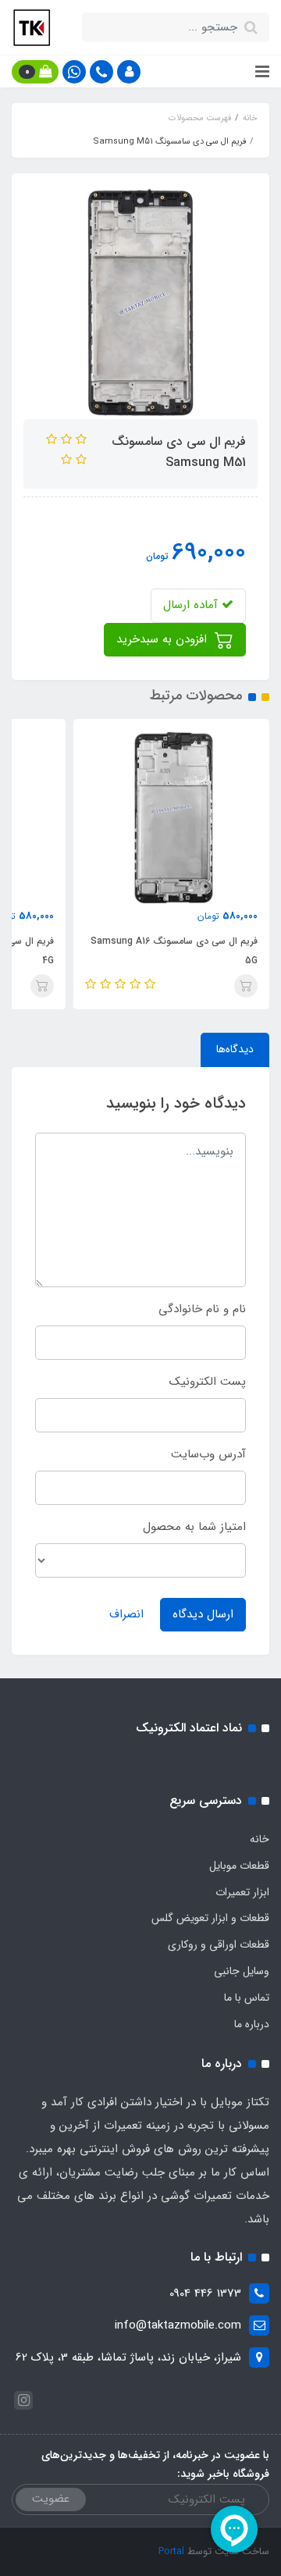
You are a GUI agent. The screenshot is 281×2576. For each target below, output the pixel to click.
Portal (171, 2551)
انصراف (126, 1614)
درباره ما (252, 2024)
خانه (260, 1839)
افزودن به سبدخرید (164, 639)
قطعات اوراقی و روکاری (219, 1944)
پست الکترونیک (208, 1382)
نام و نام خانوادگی (202, 1309)
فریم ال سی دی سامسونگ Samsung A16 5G (174, 951)
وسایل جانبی (242, 1971)
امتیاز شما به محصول (194, 1527)
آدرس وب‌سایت (208, 1454)
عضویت (51, 2499)
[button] (129, 72)
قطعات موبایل (239, 1866)
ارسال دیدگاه (203, 1614)
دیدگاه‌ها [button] (235, 1049)
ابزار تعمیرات (242, 1892)
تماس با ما (247, 1998)
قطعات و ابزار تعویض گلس (210, 1918)
